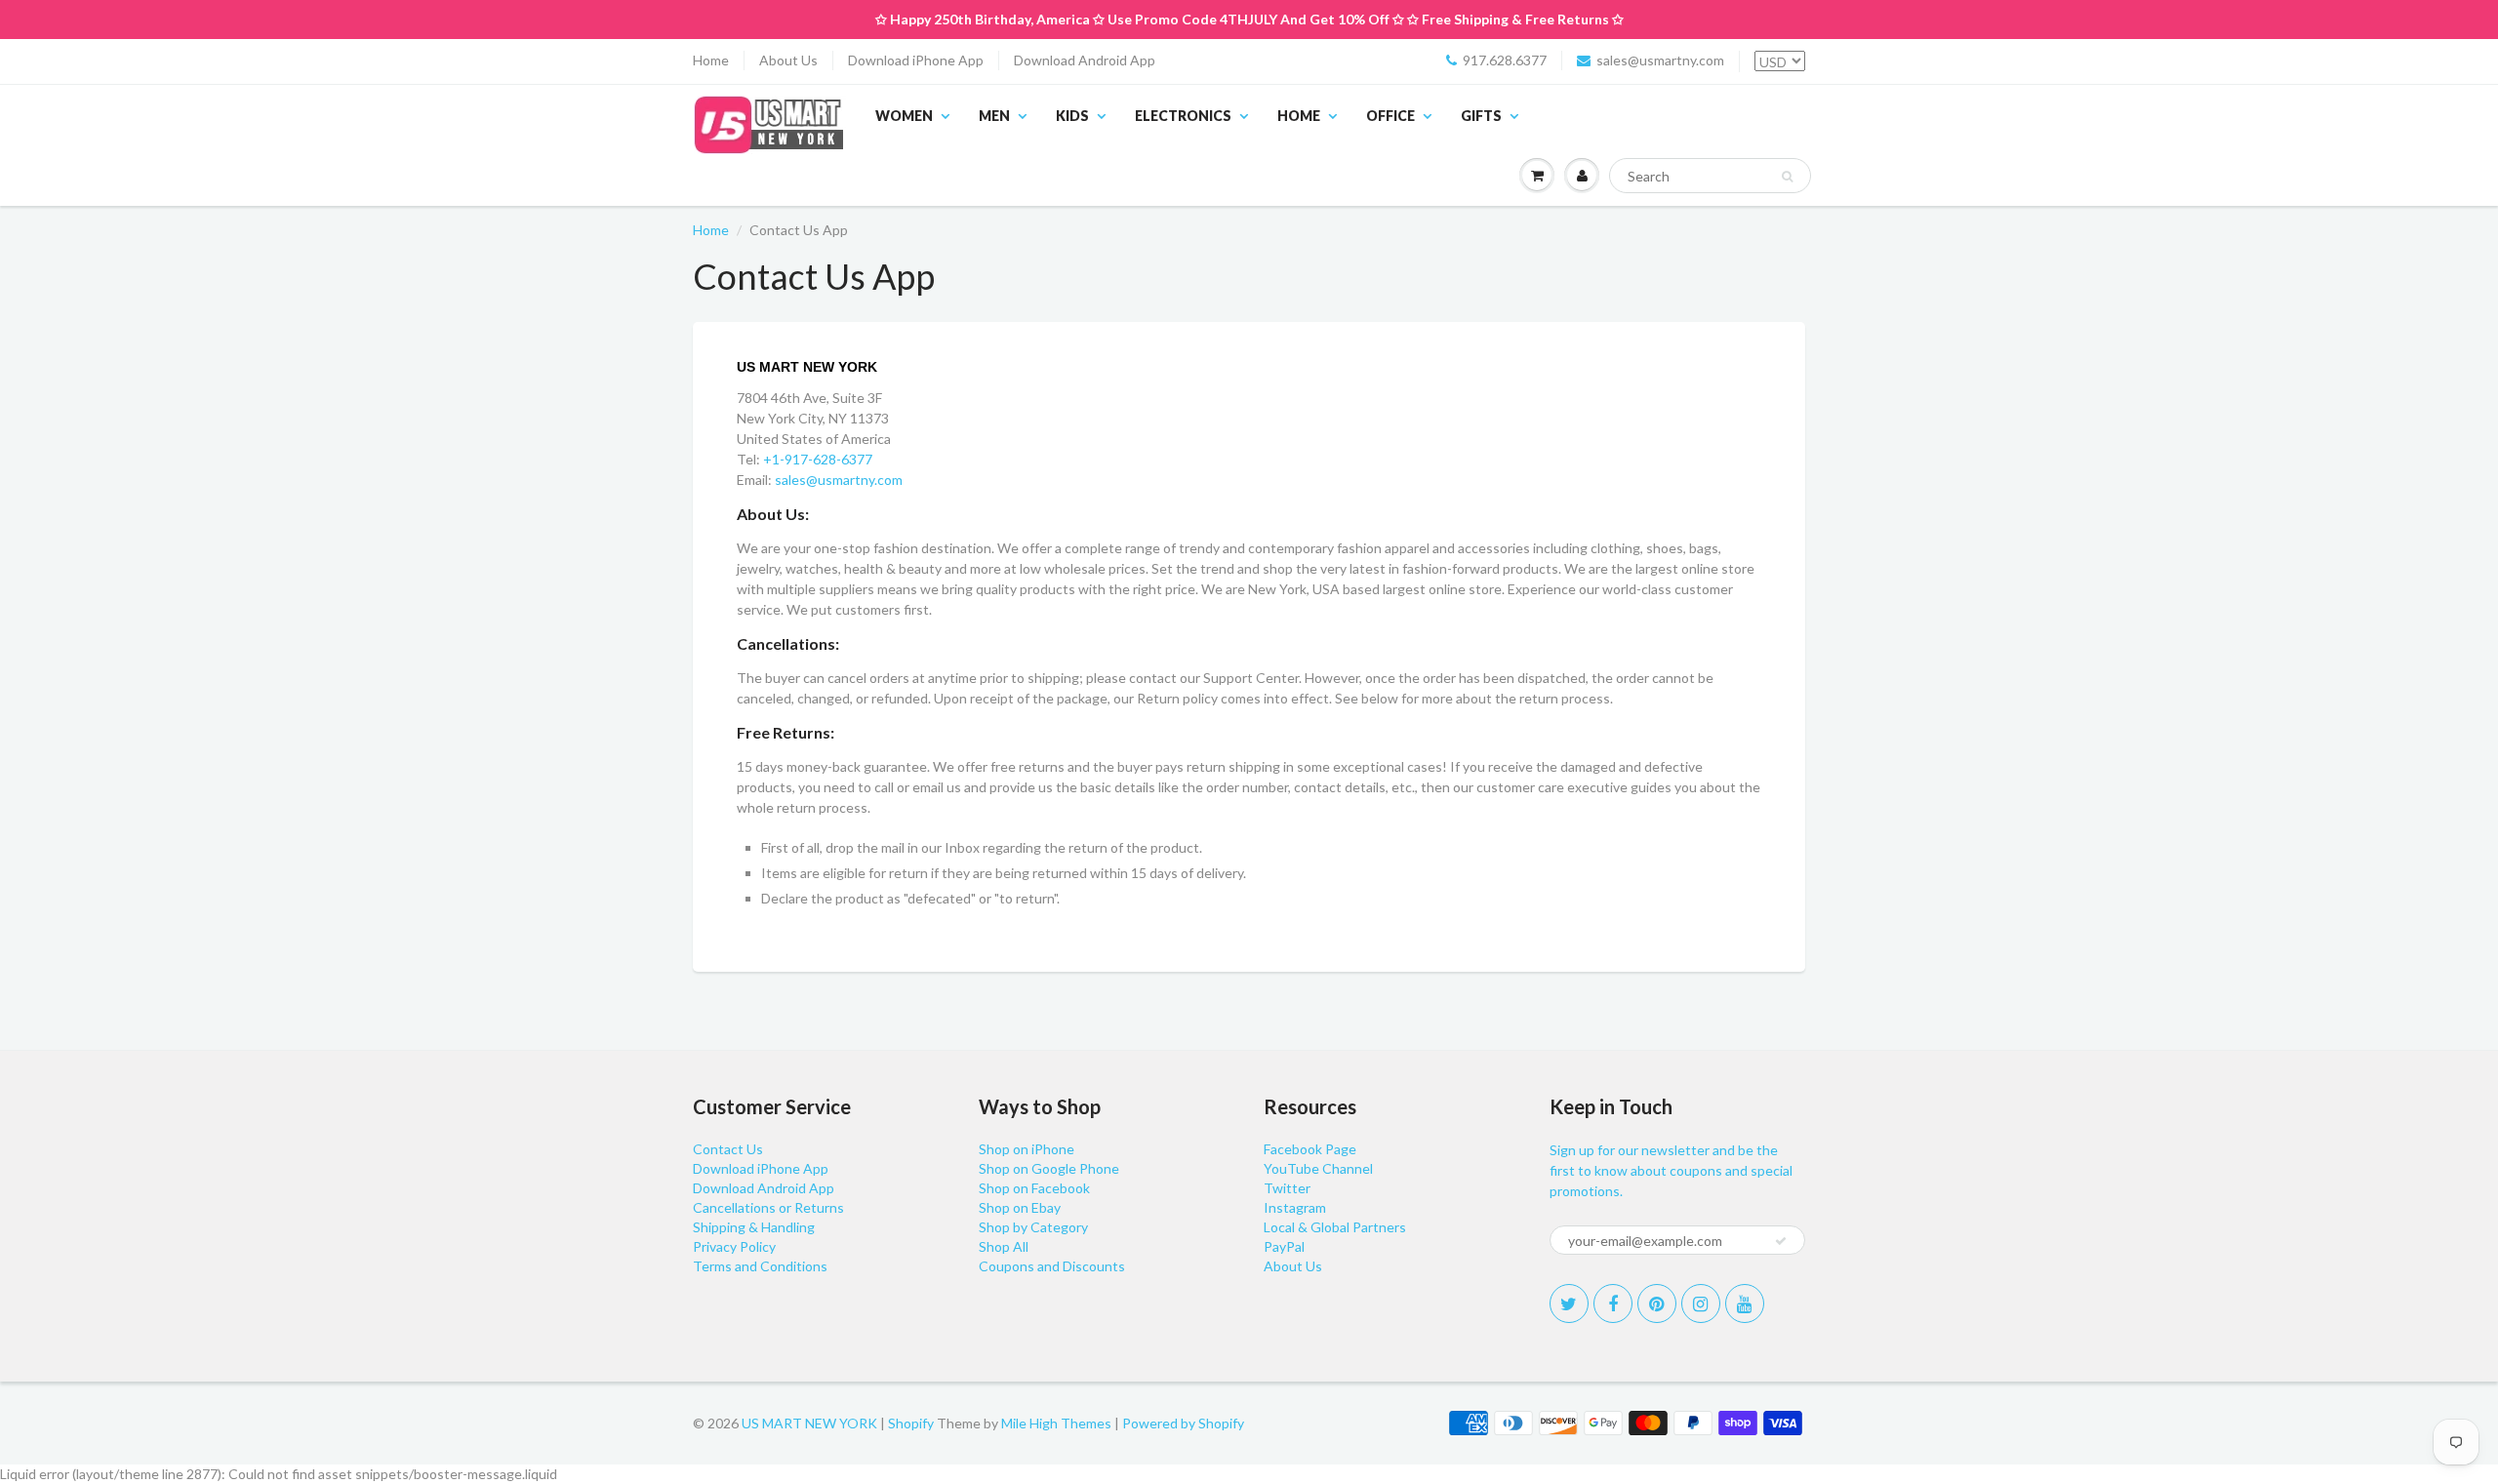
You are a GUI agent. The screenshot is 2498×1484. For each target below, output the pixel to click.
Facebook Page (1310, 1149)
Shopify (911, 1423)
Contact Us (728, 1149)
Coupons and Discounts (1052, 1266)
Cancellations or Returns (768, 1207)
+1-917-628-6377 (818, 459)
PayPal (1284, 1246)
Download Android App (1085, 60)
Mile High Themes (1056, 1423)
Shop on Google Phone (1049, 1168)
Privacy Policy (734, 1246)
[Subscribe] (1781, 1241)
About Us (788, 60)
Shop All (1004, 1246)
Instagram (1295, 1207)
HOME (1299, 116)
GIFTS (1481, 116)
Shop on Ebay (1020, 1207)
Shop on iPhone (1027, 1149)
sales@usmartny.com (1660, 60)
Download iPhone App (916, 60)
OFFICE (1390, 116)
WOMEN (904, 116)
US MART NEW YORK (809, 1423)
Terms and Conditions (760, 1266)
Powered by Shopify (1183, 1423)
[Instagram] (1701, 1304)
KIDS (1072, 116)
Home (711, 60)
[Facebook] (1613, 1304)
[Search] (1787, 177)
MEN (994, 116)
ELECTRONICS (1183, 116)
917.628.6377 (1505, 60)
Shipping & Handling (754, 1227)
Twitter (1287, 1188)
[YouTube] (1745, 1304)
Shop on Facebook (1034, 1188)
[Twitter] (1569, 1304)
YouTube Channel (1318, 1168)
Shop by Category (1033, 1227)
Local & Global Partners (1335, 1227)
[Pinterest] (1657, 1304)
